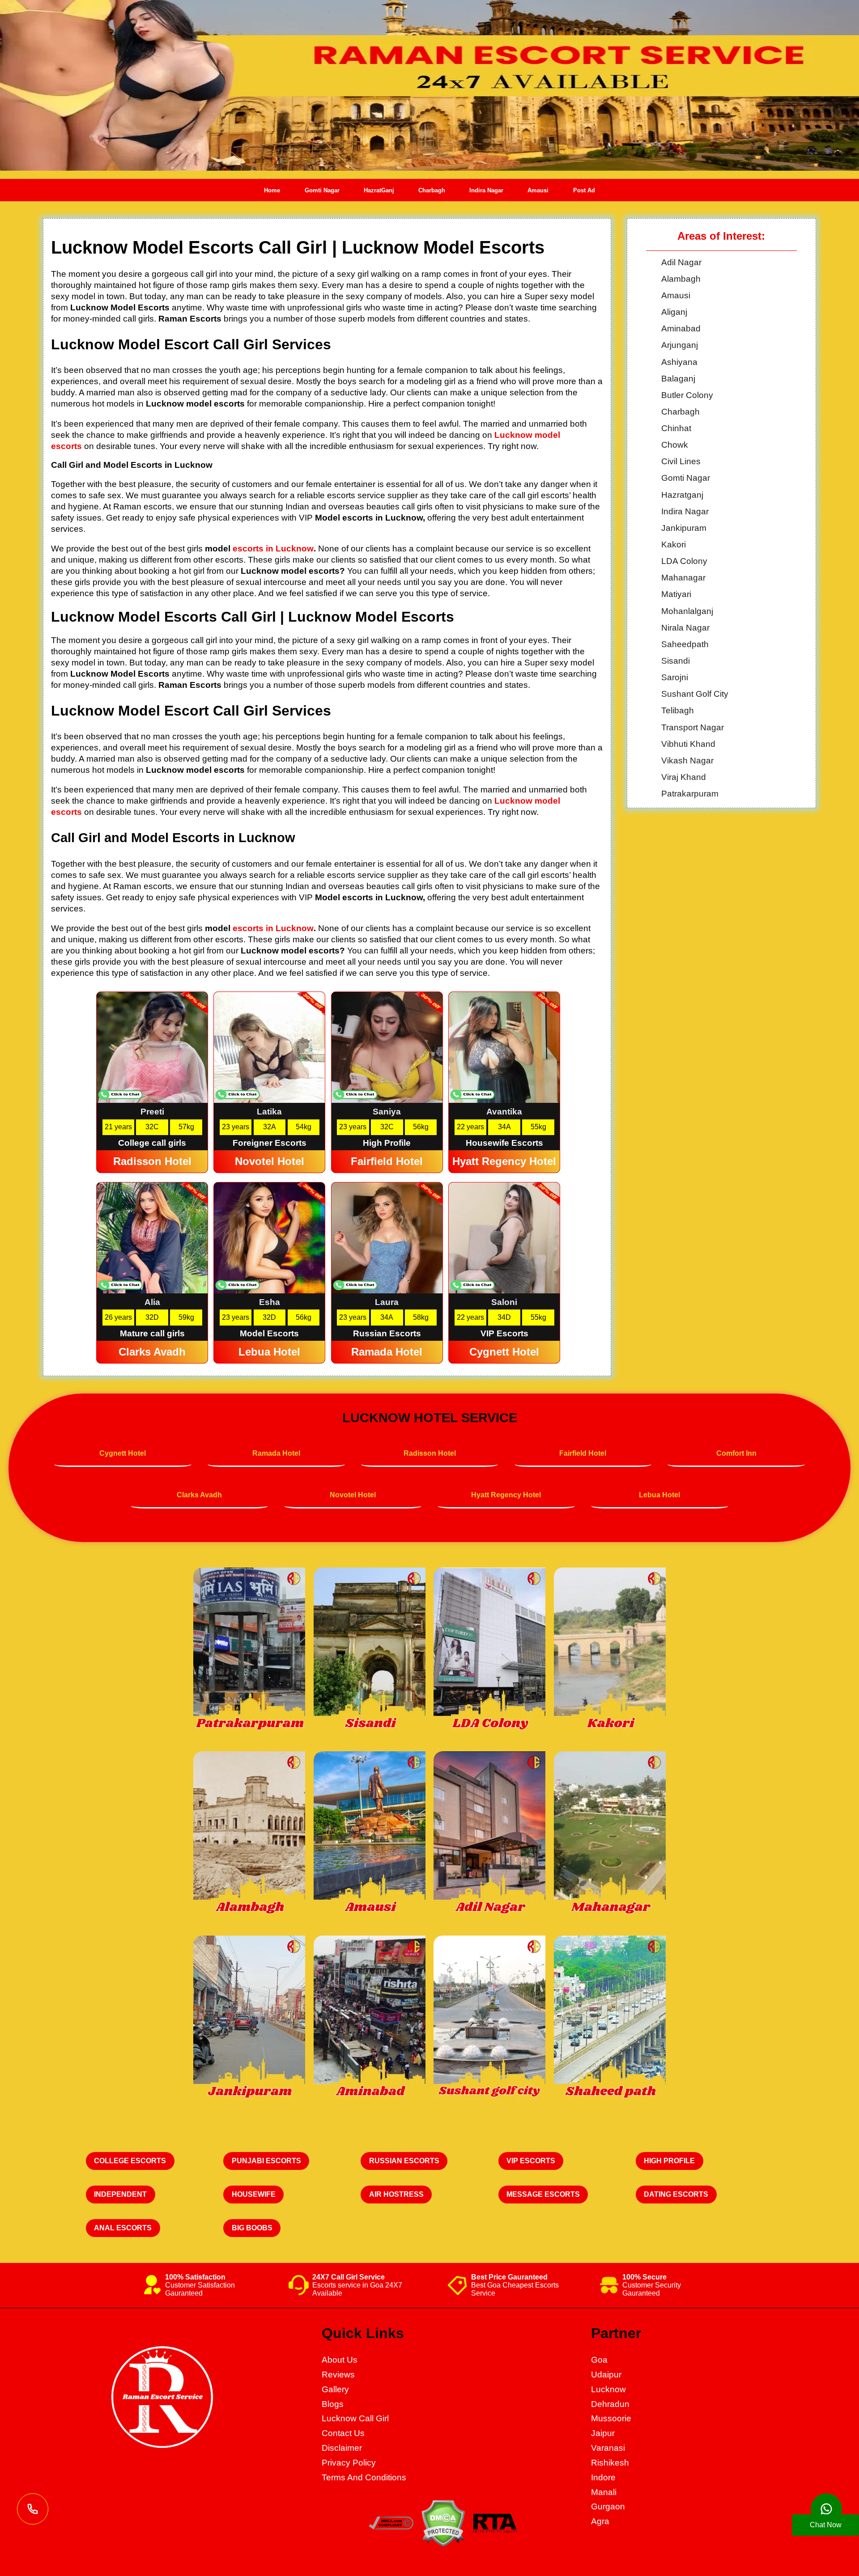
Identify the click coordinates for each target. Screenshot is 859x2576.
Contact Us (343, 2433)
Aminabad (681, 328)
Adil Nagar (681, 262)
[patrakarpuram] (249, 1651)
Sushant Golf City (695, 694)
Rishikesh (610, 2463)
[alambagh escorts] (249, 1835)
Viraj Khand (684, 777)
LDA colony (684, 561)
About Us (340, 2360)
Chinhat (676, 428)
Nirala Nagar (685, 628)
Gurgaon (608, 2506)
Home (272, 190)
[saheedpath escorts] (610, 1835)
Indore (603, 2477)
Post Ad (584, 190)
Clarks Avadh (199, 1495)
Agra (600, 2521)
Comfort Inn (736, 1453)
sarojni (675, 677)
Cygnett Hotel (123, 1453)
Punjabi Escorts (266, 2161)
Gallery (335, 2389)
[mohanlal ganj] (370, 1651)
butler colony (687, 395)
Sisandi (676, 661)
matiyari (676, 594)
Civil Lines (681, 461)
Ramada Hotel (276, 1453)
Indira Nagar (486, 190)
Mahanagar (683, 578)
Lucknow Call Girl (355, 2418)
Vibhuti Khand (688, 744)
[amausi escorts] (370, 1835)
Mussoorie (611, 2418)
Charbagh (432, 190)
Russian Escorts (404, 2161)
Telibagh (678, 710)
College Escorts (130, 2161)
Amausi (538, 190)
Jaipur (603, 2433)
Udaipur (606, 2375)
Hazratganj (682, 495)
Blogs (333, 2404)
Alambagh (681, 279)
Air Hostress (396, 2194)
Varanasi (608, 2448)
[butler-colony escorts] (489, 1835)
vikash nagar (687, 761)
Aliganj (674, 312)
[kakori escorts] (610, 1651)
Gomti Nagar (322, 190)
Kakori (674, 544)
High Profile (669, 2161)
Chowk (675, 445)
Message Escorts (543, 2194)
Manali (604, 2492)
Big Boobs (252, 2228)
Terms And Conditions (364, 2477)
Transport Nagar (693, 727)
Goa (599, 2360)
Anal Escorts (123, 2228)
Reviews (338, 2375)
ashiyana (679, 362)
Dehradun (610, 2404)
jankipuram (684, 528)
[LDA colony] (489, 1651)
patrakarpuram (690, 794)
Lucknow (608, 2389)
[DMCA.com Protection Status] (443, 2544)
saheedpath (685, 644)
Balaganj (678, 379)
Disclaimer (342, 2448)
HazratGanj (379, 190)
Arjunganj (680, 345)
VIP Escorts (531, 2161)
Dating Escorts (676, 2194)
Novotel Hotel (353, 1495)
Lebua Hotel (659, 1495)
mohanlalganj (687, 611)
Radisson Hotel (430, 1453)
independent (120, 2194)
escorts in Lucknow (273, 549)
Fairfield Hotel (583, 1453)
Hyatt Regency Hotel (506, 1495)
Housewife (254, 2194)
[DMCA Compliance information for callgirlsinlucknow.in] (391, 2527)
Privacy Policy (349, 2463)
